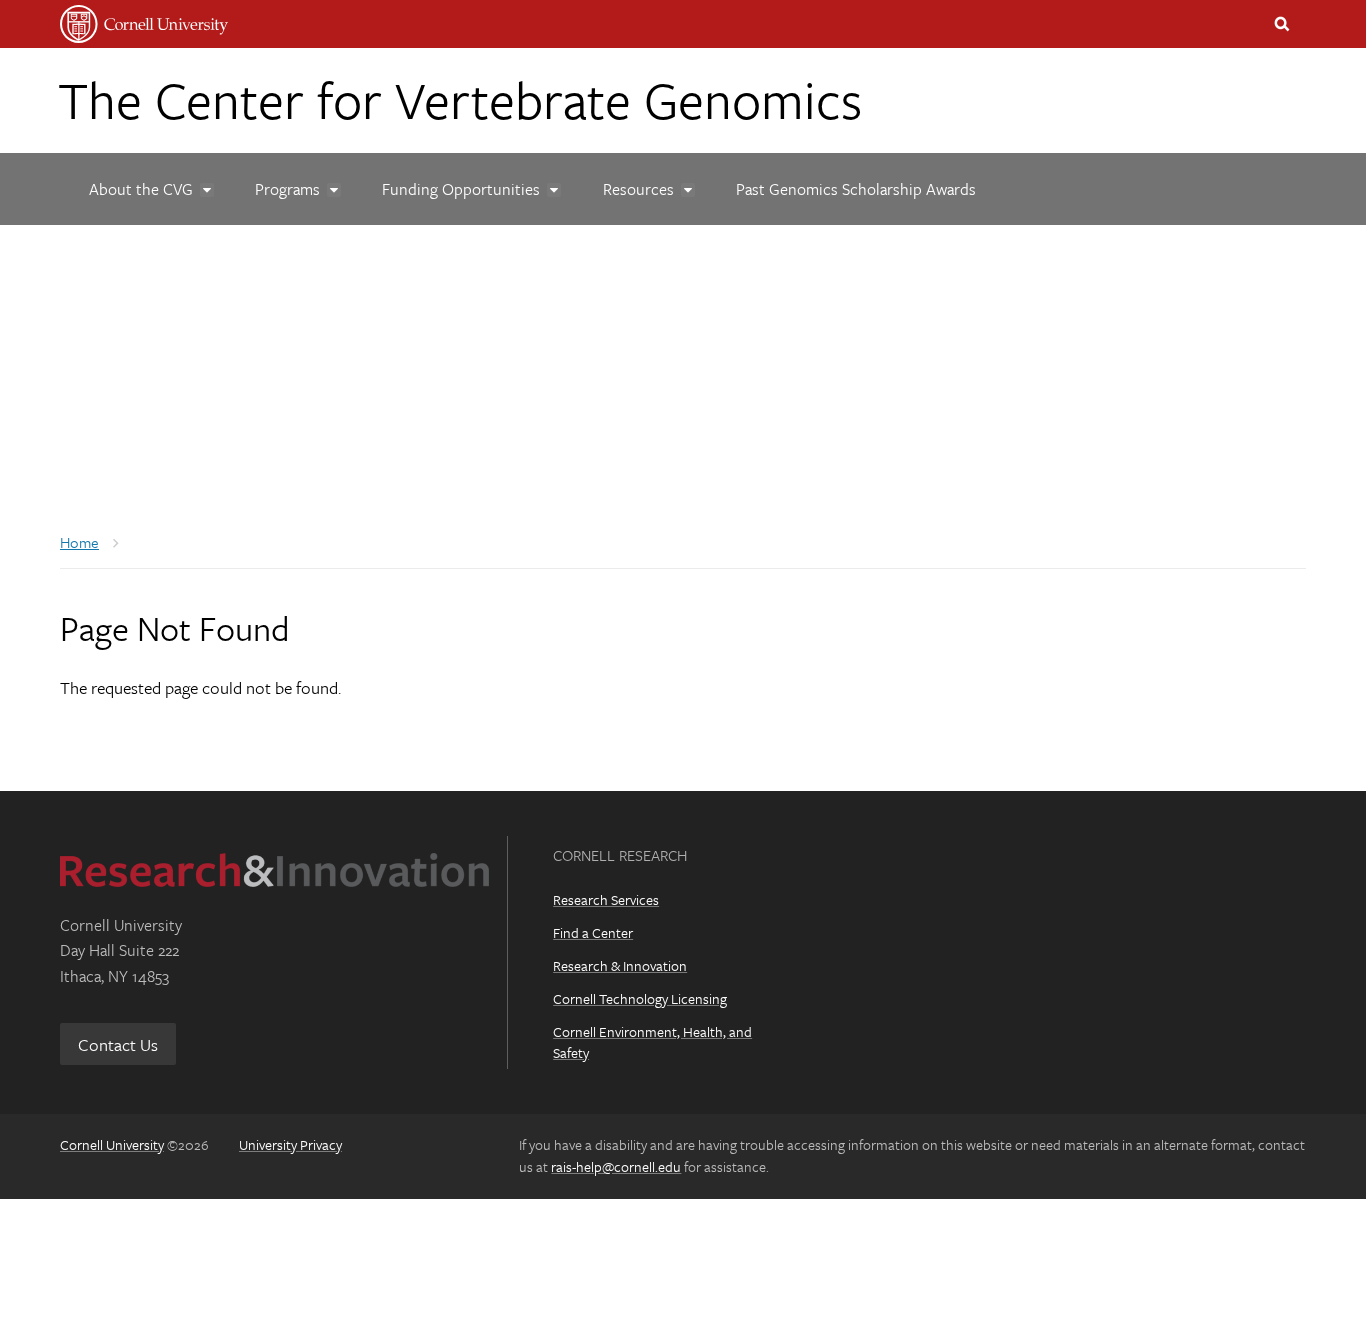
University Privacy (290, 1144)
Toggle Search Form (1282, 24)
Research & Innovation (620, 965)
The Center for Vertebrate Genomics (460, 99)
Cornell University (112, 1144)
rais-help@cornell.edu (616, 1166)
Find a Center (593, 932)
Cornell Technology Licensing (640, 998)
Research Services (606, 899)
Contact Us (118, 1044)
